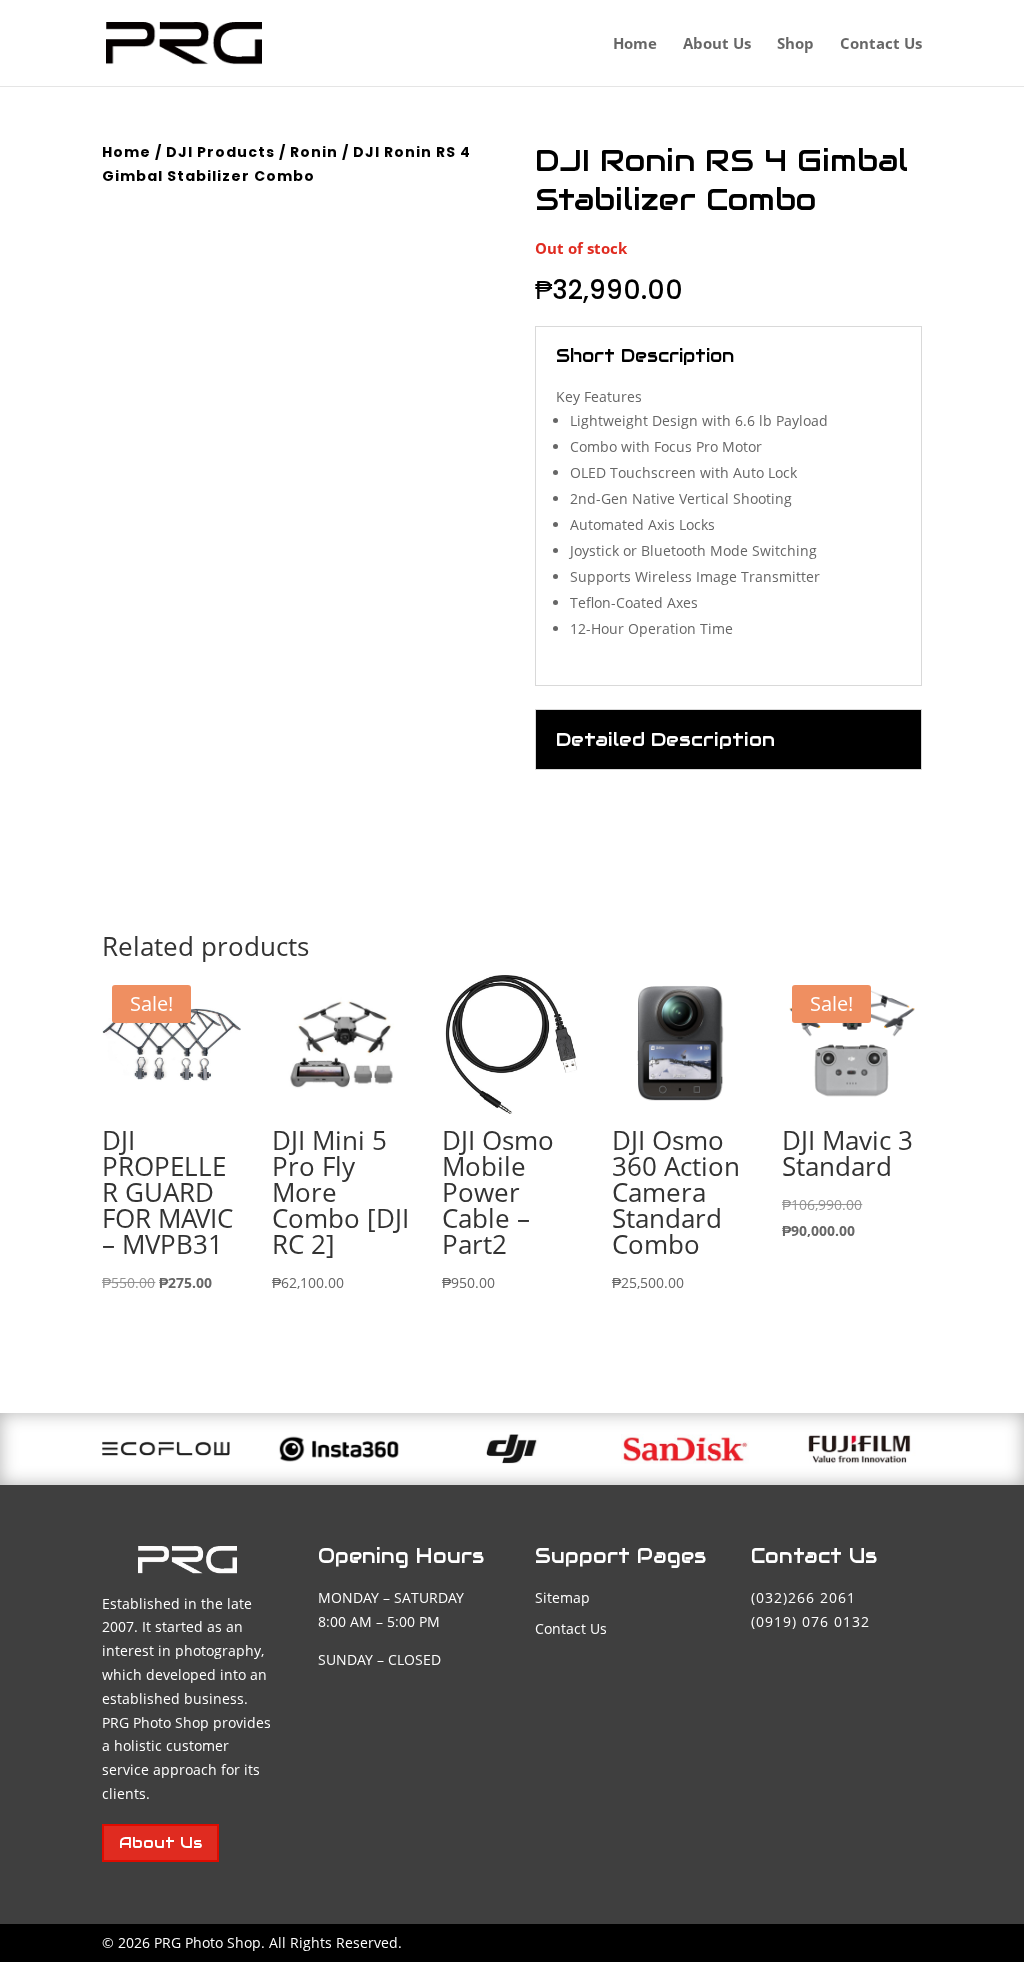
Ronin (314, 152)
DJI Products (220, 152)
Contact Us (881, 44)
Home (635, 44)
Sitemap (562, 1597)
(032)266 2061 (803, 1597)
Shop (795, 44)
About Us (717, 44)
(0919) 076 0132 (810, 1621)
